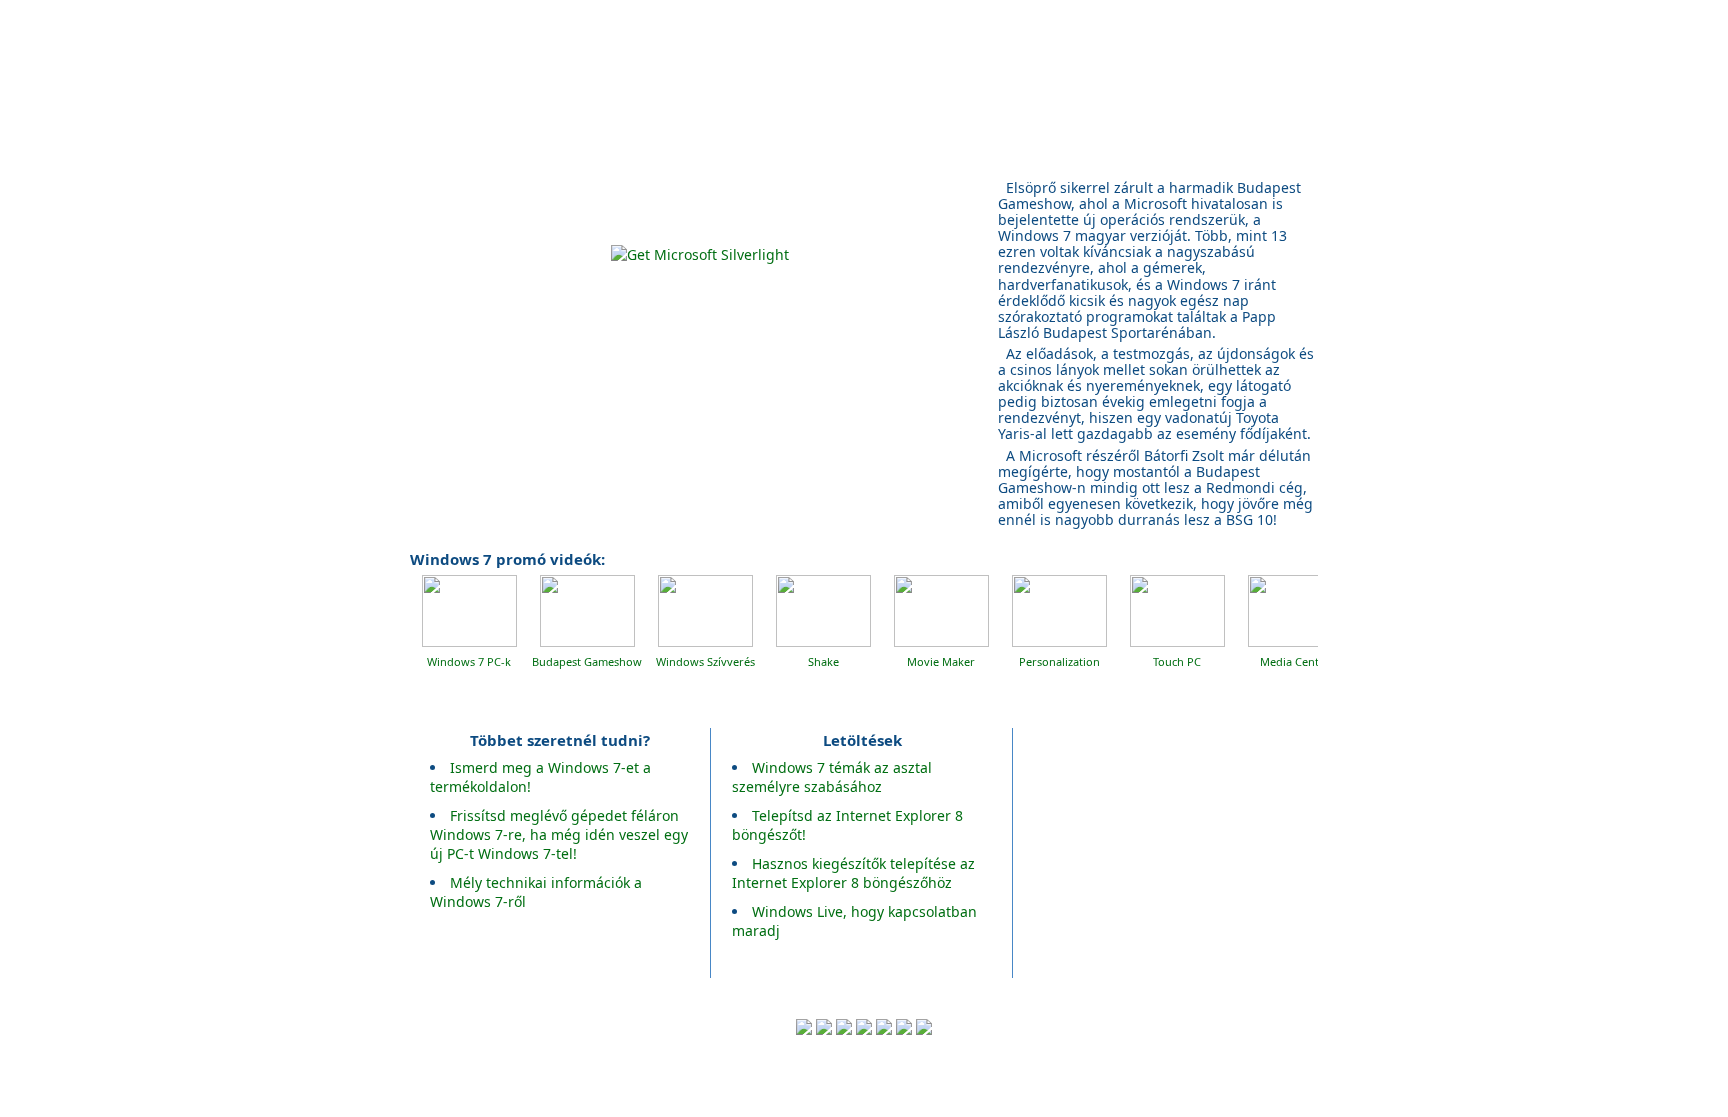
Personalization (1059, 661)
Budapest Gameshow (587, 661)
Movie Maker (941, 661)
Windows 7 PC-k (469, 661)
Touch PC (1177, 661)
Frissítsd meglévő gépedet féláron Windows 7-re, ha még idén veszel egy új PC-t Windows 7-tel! (559, 834)
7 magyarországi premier (965, 69)
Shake (823, 661)
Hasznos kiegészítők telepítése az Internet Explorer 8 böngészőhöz (853, 873)
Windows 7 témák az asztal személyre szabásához (832, 777)
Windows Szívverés (705, 661)
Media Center (1295, 661)
